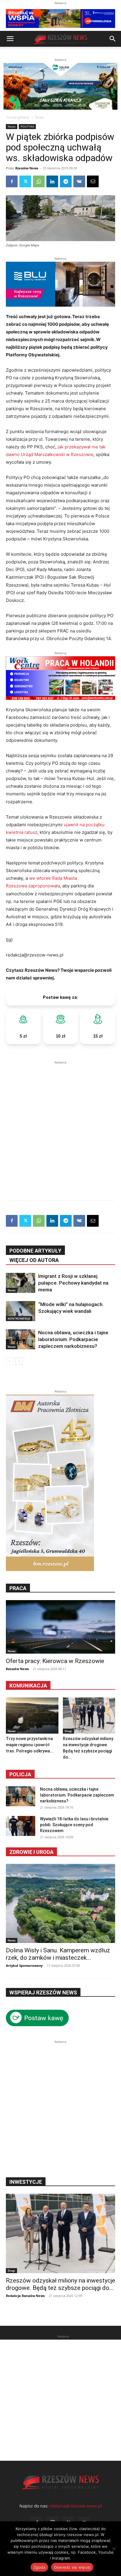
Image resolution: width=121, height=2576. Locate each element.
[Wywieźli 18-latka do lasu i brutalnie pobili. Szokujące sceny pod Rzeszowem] (21, 1826)
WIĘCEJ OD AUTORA (34, 1260)
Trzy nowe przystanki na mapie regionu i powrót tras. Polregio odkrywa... (30, 1745)
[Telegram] (66, 181)
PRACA (18, 1588)
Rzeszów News (27, 168)
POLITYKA (27, 126)
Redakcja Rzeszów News (25, 2296)
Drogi (68, 1731)
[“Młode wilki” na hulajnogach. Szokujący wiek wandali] (21, 1311)
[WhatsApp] (39, 181)
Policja (20, 1774)
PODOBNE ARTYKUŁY (35, 1251)
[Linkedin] (52, 181)
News (40, 117)
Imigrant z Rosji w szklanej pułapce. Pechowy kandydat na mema (73, 1283)
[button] (10, 39)
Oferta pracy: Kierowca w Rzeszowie (55, 1661)
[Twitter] (25, 181)
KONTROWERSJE (19, 1318)
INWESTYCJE (26, 2182)
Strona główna (18, 117)
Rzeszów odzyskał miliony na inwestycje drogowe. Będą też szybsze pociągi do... (60, 2284)
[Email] (93, 181)
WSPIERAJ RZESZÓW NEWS (43, 1992)
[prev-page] (10, 1361)
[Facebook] (12, 181)
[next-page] (19, 1361)
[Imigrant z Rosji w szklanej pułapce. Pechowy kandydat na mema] (21, 1283)
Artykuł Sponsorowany (24, 1965)
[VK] (79, 181)
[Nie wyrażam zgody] (114, 2549)
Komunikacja (28, 1686)
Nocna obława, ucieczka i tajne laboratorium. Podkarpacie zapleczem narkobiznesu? (73, 1339)
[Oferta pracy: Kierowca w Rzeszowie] (60, 1627)
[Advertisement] (60, 1126)
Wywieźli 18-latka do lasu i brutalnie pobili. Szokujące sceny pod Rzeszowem (74, 1825)
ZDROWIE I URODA (31, 1852)
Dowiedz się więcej (72, 2567)
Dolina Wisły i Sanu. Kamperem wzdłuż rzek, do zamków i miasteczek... (58, 1954)
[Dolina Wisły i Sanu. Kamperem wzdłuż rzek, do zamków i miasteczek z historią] (60, 1904)
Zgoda (39, 2567)
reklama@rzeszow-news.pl (76, 2506)
